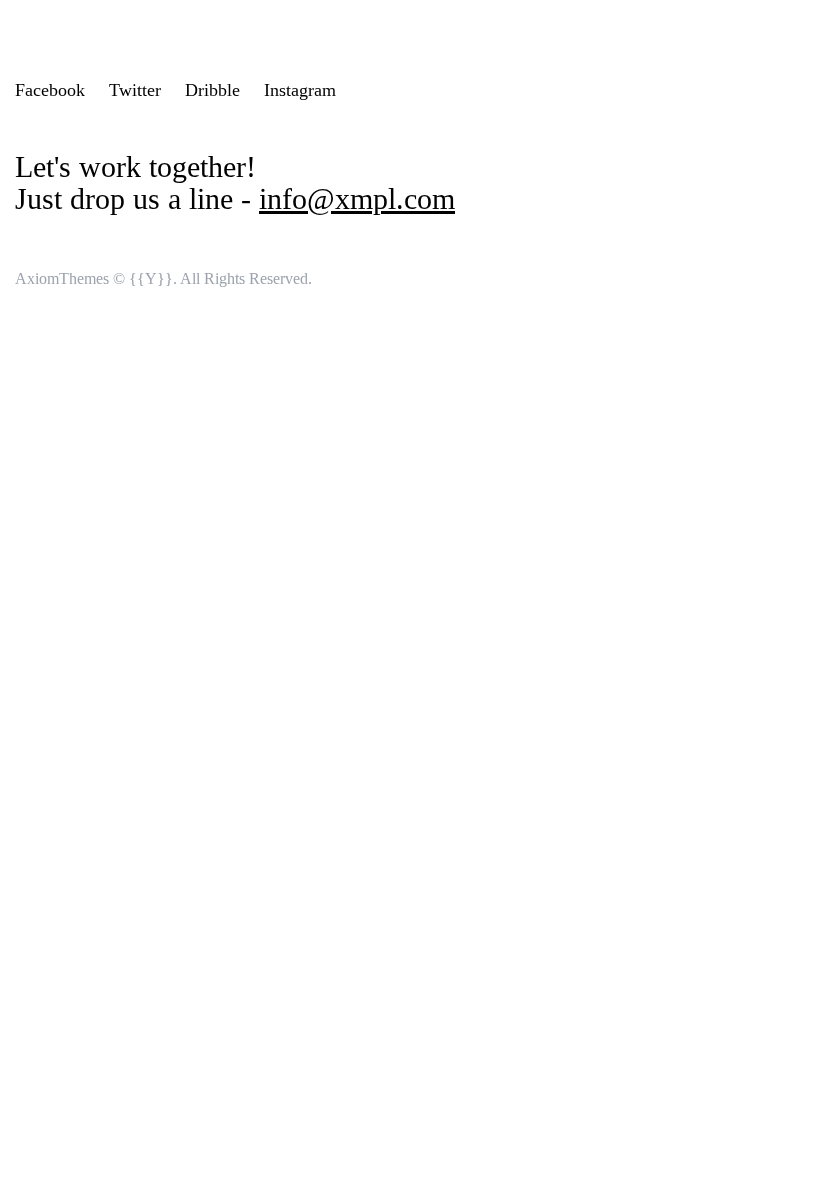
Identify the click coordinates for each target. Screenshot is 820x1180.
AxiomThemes (62, 278)
